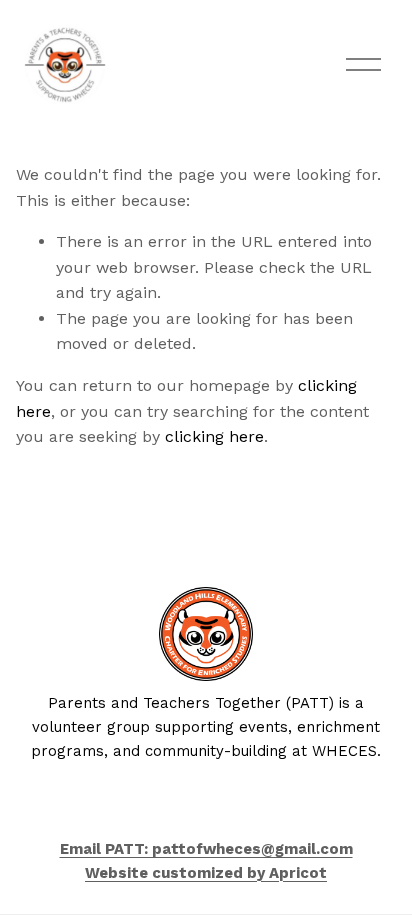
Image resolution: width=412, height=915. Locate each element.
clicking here (214, 436)
